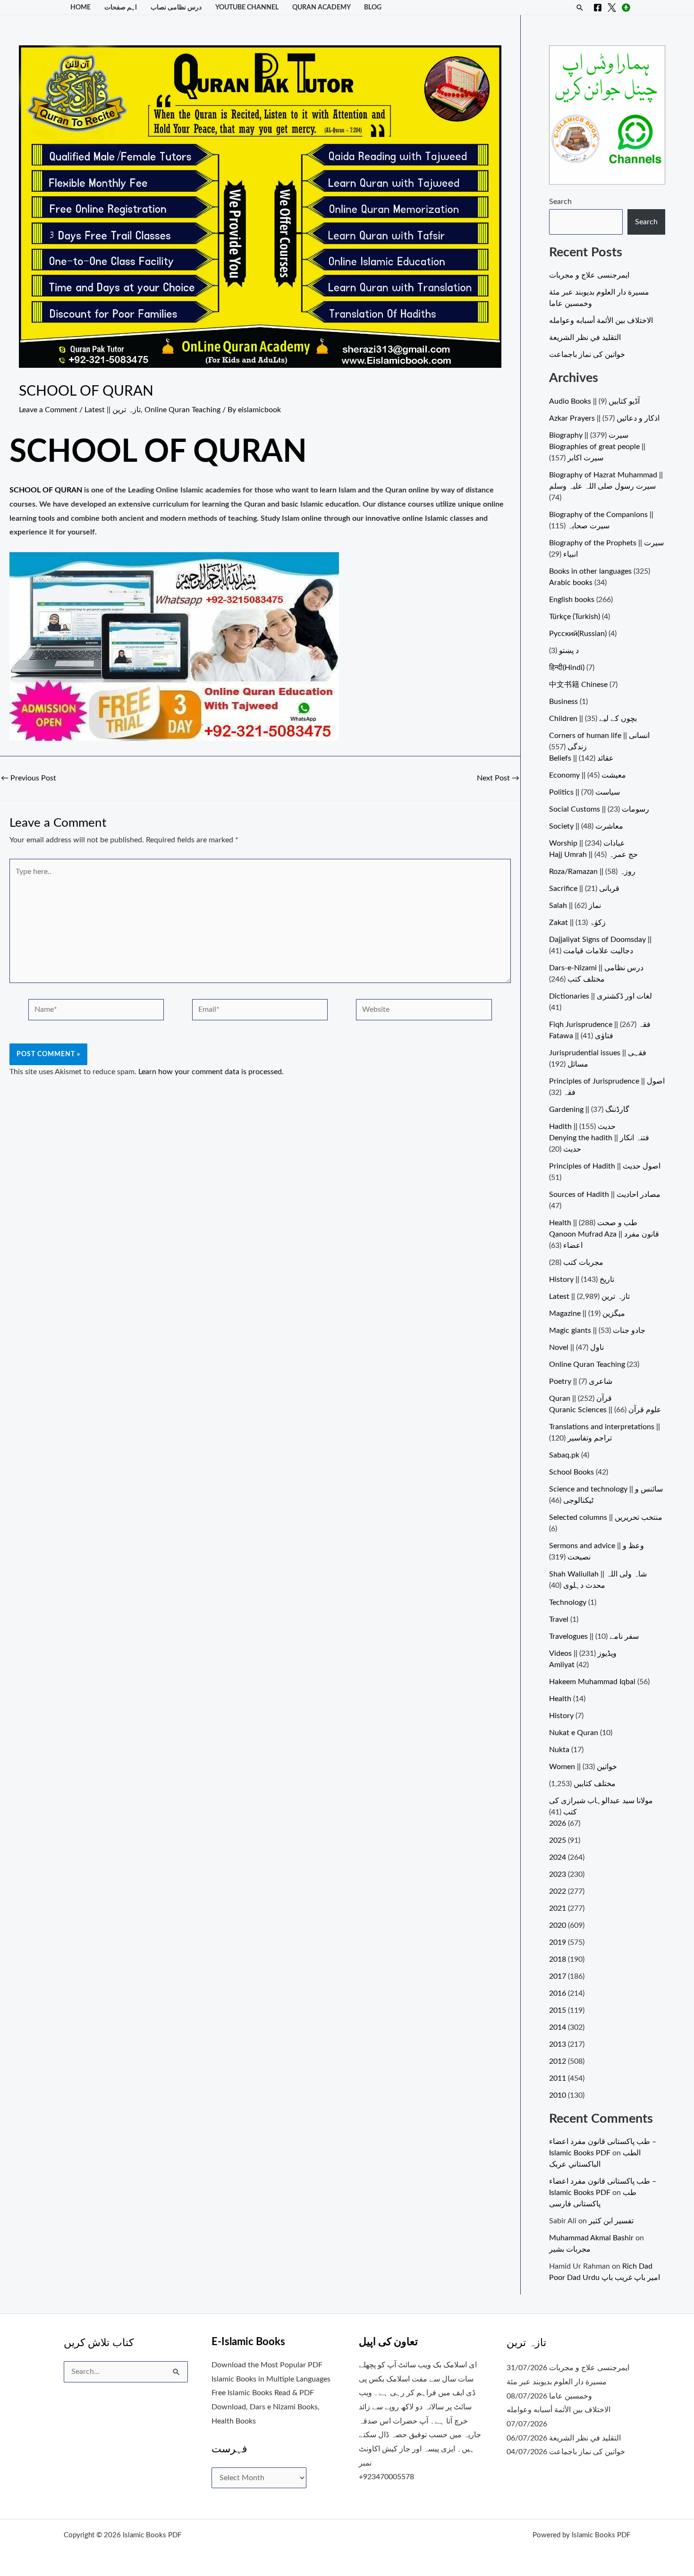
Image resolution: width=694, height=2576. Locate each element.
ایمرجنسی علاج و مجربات (589, 275)
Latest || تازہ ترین (113, 410)
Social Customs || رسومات (599, 809)
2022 (558, 1891)
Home (80, 7)
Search (560, 202)
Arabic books (571, 583)
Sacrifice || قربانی (584, 889)
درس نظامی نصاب (176, 7)
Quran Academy (322, 7)
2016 (558, 1993)
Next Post (498, 778)
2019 (558, 1942)
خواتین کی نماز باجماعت (587, 355)
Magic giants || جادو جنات (597, 1330)
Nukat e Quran (574, 1733)
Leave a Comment (48, 410)
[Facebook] (598, 8)
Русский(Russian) (578, 634)
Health (560, 1699)
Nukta (559, 1750)
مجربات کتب (583, 1263)
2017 (558, 1976)
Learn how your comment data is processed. (211, 1072)
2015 (558, 2010)
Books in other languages (590, 571)
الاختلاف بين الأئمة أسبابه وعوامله (601, 321)
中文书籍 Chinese (578, 685)
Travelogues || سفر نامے (594, 1636)
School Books (571, 1472)
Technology (568, 1602)
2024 (558, 1857)
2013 (558, 2044)
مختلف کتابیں (595, 1784)
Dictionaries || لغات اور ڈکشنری (601, 996)
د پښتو (569, 651)
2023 (558, 1874)
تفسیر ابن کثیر (611, 2221)
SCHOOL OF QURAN (46, 490)
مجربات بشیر (570, 2249)
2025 (558, 1840)
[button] (580, 8)
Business (563, 702)
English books (572, 600)
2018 (558, 1959)
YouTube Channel (247, 7)
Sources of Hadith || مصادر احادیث (605, 1195)
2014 (558, 2027)
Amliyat (562, 1665)
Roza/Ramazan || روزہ (592, 872)
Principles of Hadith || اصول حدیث (605, 1166)
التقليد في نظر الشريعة (585, 338)
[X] (612, 8)
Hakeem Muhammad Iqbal (592, 1682)
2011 (558, 2078)
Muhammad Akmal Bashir (591, 2238)
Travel (559, 1619)
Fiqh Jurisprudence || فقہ (600, 1025)
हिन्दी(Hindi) (567, 668)
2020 (558, 1925)
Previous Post (29, 778)
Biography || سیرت (589, 435)
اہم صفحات (121, 7)
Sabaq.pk (564, 1455)
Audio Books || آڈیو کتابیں (594, 401)
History (561, 1716)
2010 (558, 2095)
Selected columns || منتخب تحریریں (606, 1517)
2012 (558, 2061)
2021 (558, 1908)
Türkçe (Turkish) (575, 617)
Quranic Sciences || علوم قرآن (605, 1410)
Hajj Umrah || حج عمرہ (593, 855)
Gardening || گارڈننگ (589, 1110)
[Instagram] (626, 8)
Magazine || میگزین (587, 1313)
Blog (373, 7)
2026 (558, 1823)
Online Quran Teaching (182, 410)
